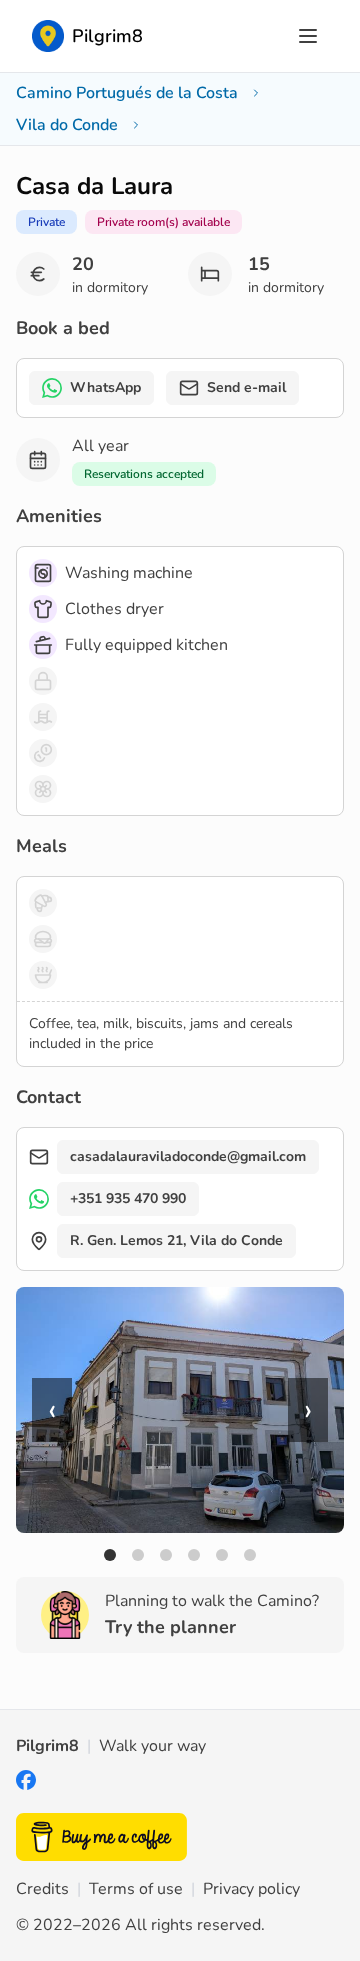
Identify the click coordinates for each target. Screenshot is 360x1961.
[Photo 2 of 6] (138, 1555)
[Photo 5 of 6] (222, 1555)
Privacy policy (251, 1889)
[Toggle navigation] (308, 36)
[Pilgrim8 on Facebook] (26, 1785)
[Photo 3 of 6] (166, 1555)
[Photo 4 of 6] (194, 1555)
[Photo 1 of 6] (110, 1555)
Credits (42, 1889)
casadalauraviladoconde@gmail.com (188, 1156)
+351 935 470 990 (128, 1198)
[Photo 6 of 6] (250, 1555)
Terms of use (136, 1889)
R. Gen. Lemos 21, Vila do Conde (176, 1240)
